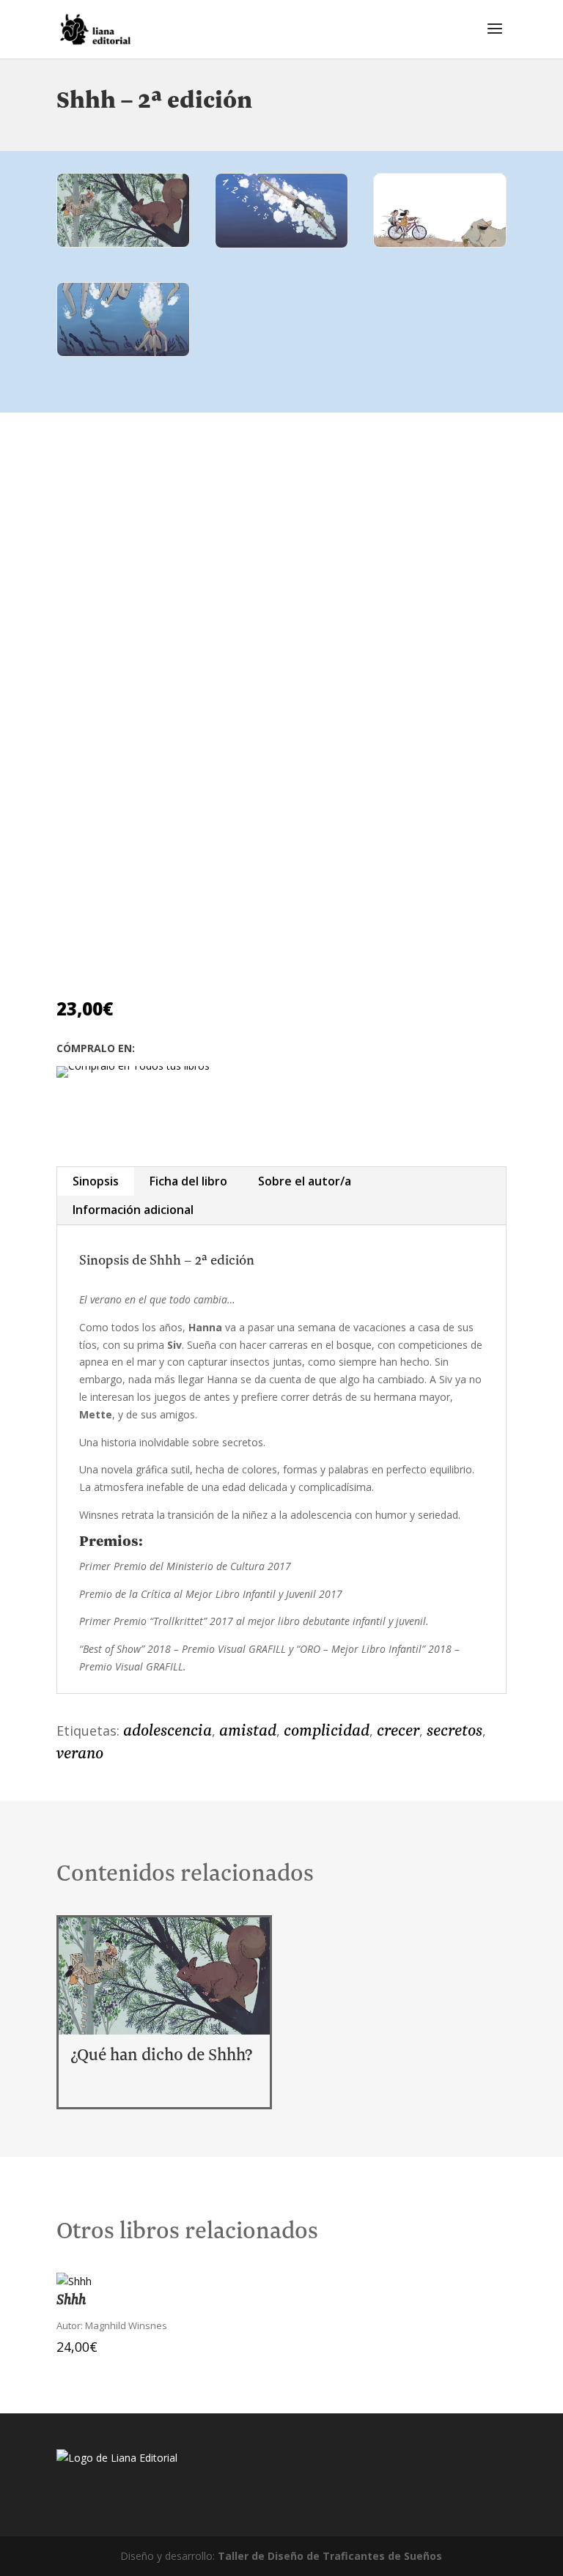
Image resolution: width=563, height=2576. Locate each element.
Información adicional (133, 1210)
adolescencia (168, 1731)
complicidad (327, 1731)
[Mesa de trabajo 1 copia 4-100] (440, 243)
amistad (248, 1731)
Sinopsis (96, 1181)
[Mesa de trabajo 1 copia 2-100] (123, 243)
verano (80, 1754)
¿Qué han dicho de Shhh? (161, 2055)
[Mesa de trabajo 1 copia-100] (123, 352)
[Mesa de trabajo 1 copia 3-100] (281, 244)
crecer (398, 1731)
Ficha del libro (188, 1181)
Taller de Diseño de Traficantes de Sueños (330, 2556)
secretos (455, 1731)
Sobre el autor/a (305, 1181)
